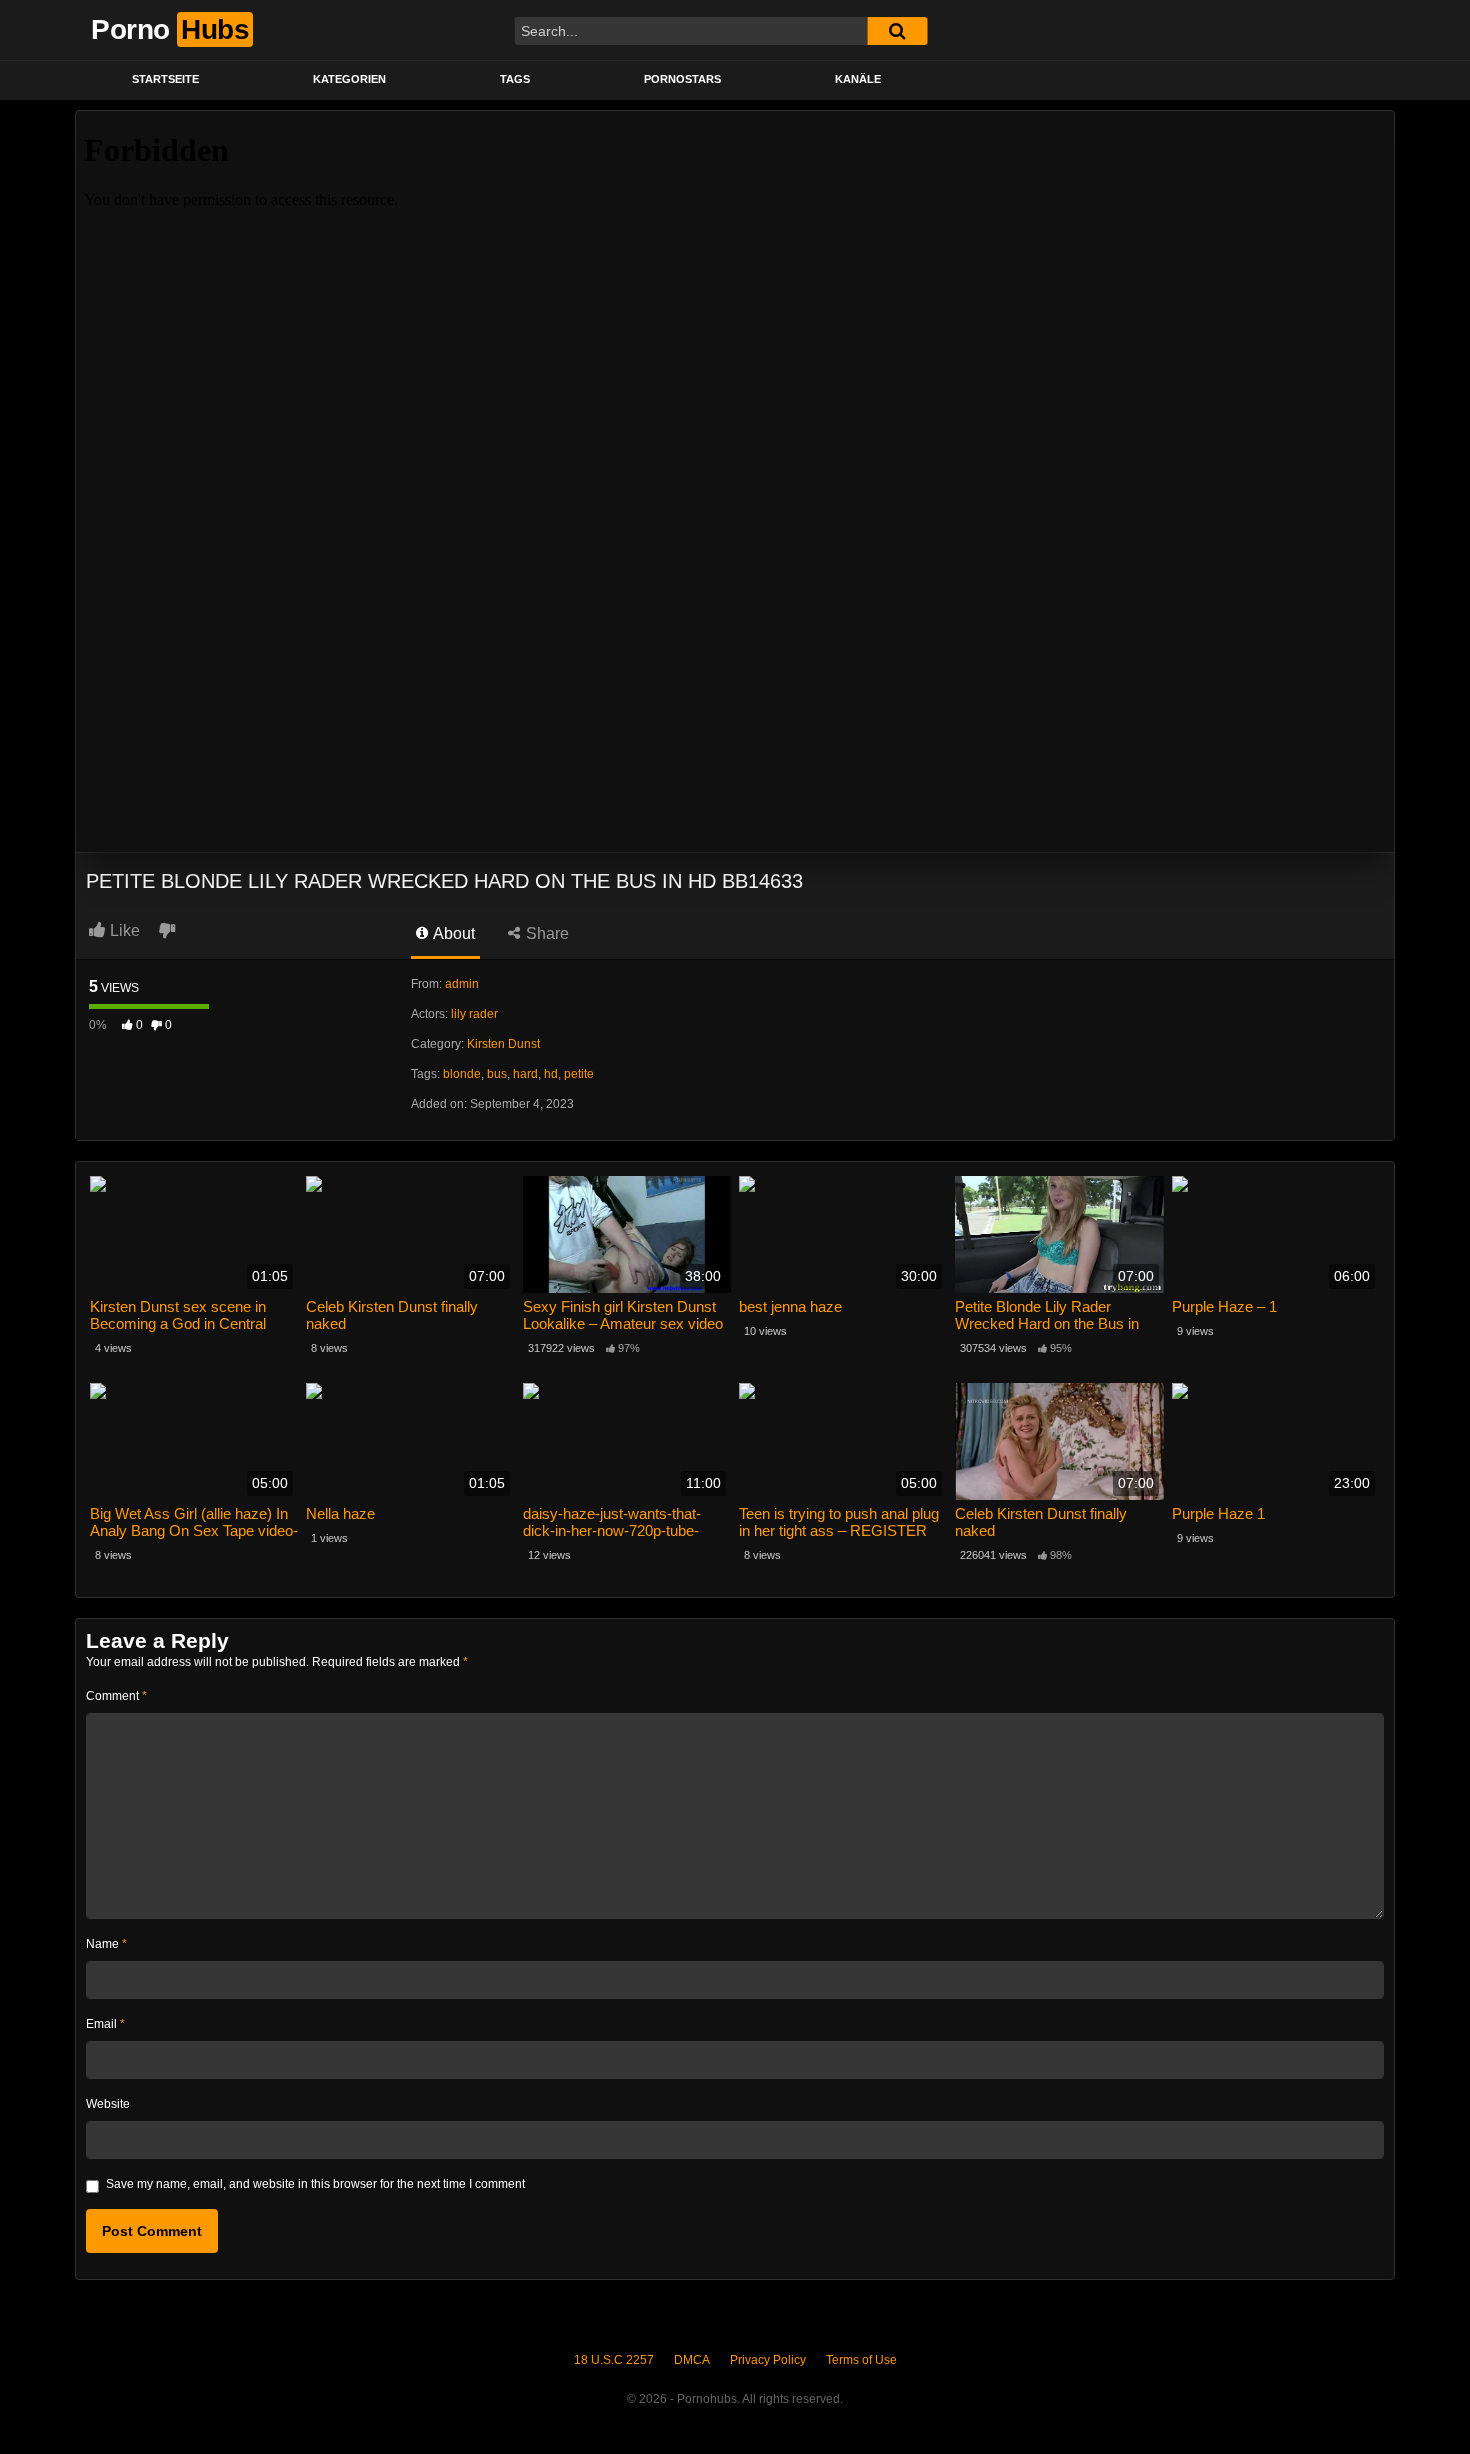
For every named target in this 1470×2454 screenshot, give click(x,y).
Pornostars (682, 79)
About (452, 933)
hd (551, 1074)
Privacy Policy (768, 2360)
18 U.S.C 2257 (614, 2360)
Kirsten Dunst (503, 1044)
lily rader (474, 1014)
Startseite (165, 79)
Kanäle (858, 79)
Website (108, 2104)
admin (462, 984)
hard (525, 1074)
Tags (515, 79)
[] (897, 31)
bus (497, 1074)
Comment (116, 1696)
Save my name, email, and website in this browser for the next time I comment (315, 2184)
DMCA (692, 2360)
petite (579, 1074)
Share (545, 933)
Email (105, 2024)
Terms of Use (861, 2360)
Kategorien (349, 79)
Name (106, 1944)
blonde (462, 1074)
